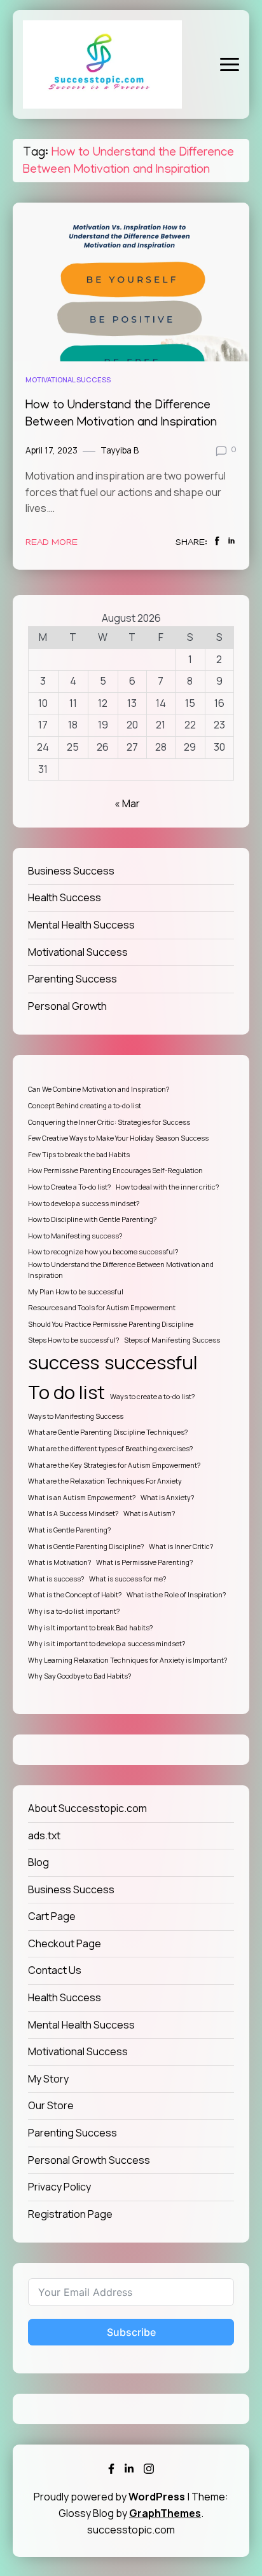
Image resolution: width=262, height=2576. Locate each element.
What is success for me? (128, 1579)
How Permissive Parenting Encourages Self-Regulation (115, 1171)
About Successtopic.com (87, 1808)
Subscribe (131, 2332)
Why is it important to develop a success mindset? (107, 1644)
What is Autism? (149, 1513)
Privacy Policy (59, 2187)
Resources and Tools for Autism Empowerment (102, 1308)
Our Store (51, 2105)
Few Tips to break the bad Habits (79, 1155)
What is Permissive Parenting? (144, 1562)
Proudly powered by (109, 2497)
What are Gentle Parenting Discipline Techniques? (108, 1432)
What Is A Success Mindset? (73, 1513)
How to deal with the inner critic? (167, 1187)
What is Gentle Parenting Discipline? (86, 1546)
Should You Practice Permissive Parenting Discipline (111, 1324)
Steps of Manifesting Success (172, 1340)
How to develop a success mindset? (84, 1204)
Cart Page (52, 1916)
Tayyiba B (120, 450)
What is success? (56, 1579)
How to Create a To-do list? (69, 1187)
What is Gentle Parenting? (69, 1530)
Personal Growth (67, 1006)
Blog (38, 1862)
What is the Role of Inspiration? (176, 1595)
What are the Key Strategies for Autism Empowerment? (114, 1465)
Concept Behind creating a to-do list (85, 1106)
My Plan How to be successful (76, 1292)
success (64, 1362)
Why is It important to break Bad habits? (90, 1628)
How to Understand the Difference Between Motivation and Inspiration (121, 1270)
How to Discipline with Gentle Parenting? (92, 1219)
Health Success (65, 897)
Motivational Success (68, 379)
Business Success (71, 871)
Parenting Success (72, 979)
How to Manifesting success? (75, 1236)
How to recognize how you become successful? (103, 1252)
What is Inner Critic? (181, 1546)
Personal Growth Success (89, 2160)
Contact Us (55, 1970)
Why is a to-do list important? (74, 1611)
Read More (52, 543)
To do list (66, 1392)
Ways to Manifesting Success (76, 1416)
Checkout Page (65, 1943)
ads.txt (44, 1835)
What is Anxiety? (167, 1498)
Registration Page (70, 2214)
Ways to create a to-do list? (152, 1397)
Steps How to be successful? (73, 1340)
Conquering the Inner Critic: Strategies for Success (109, 1122)
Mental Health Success (81, 925)
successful (151, 1362)
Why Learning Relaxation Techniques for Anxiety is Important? (128, 1660)
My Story (48, 2079)
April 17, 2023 (52, 450)
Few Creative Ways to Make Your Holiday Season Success (118, 1138)
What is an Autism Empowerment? (82, 1498)
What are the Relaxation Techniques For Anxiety (105, 1481)
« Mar (127, 803)
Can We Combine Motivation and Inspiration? (99, 1089)
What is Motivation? (59, 1562)
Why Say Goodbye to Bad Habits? (79, 1676)
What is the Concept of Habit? (75, 1595)
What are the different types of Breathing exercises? (110, 1449)
